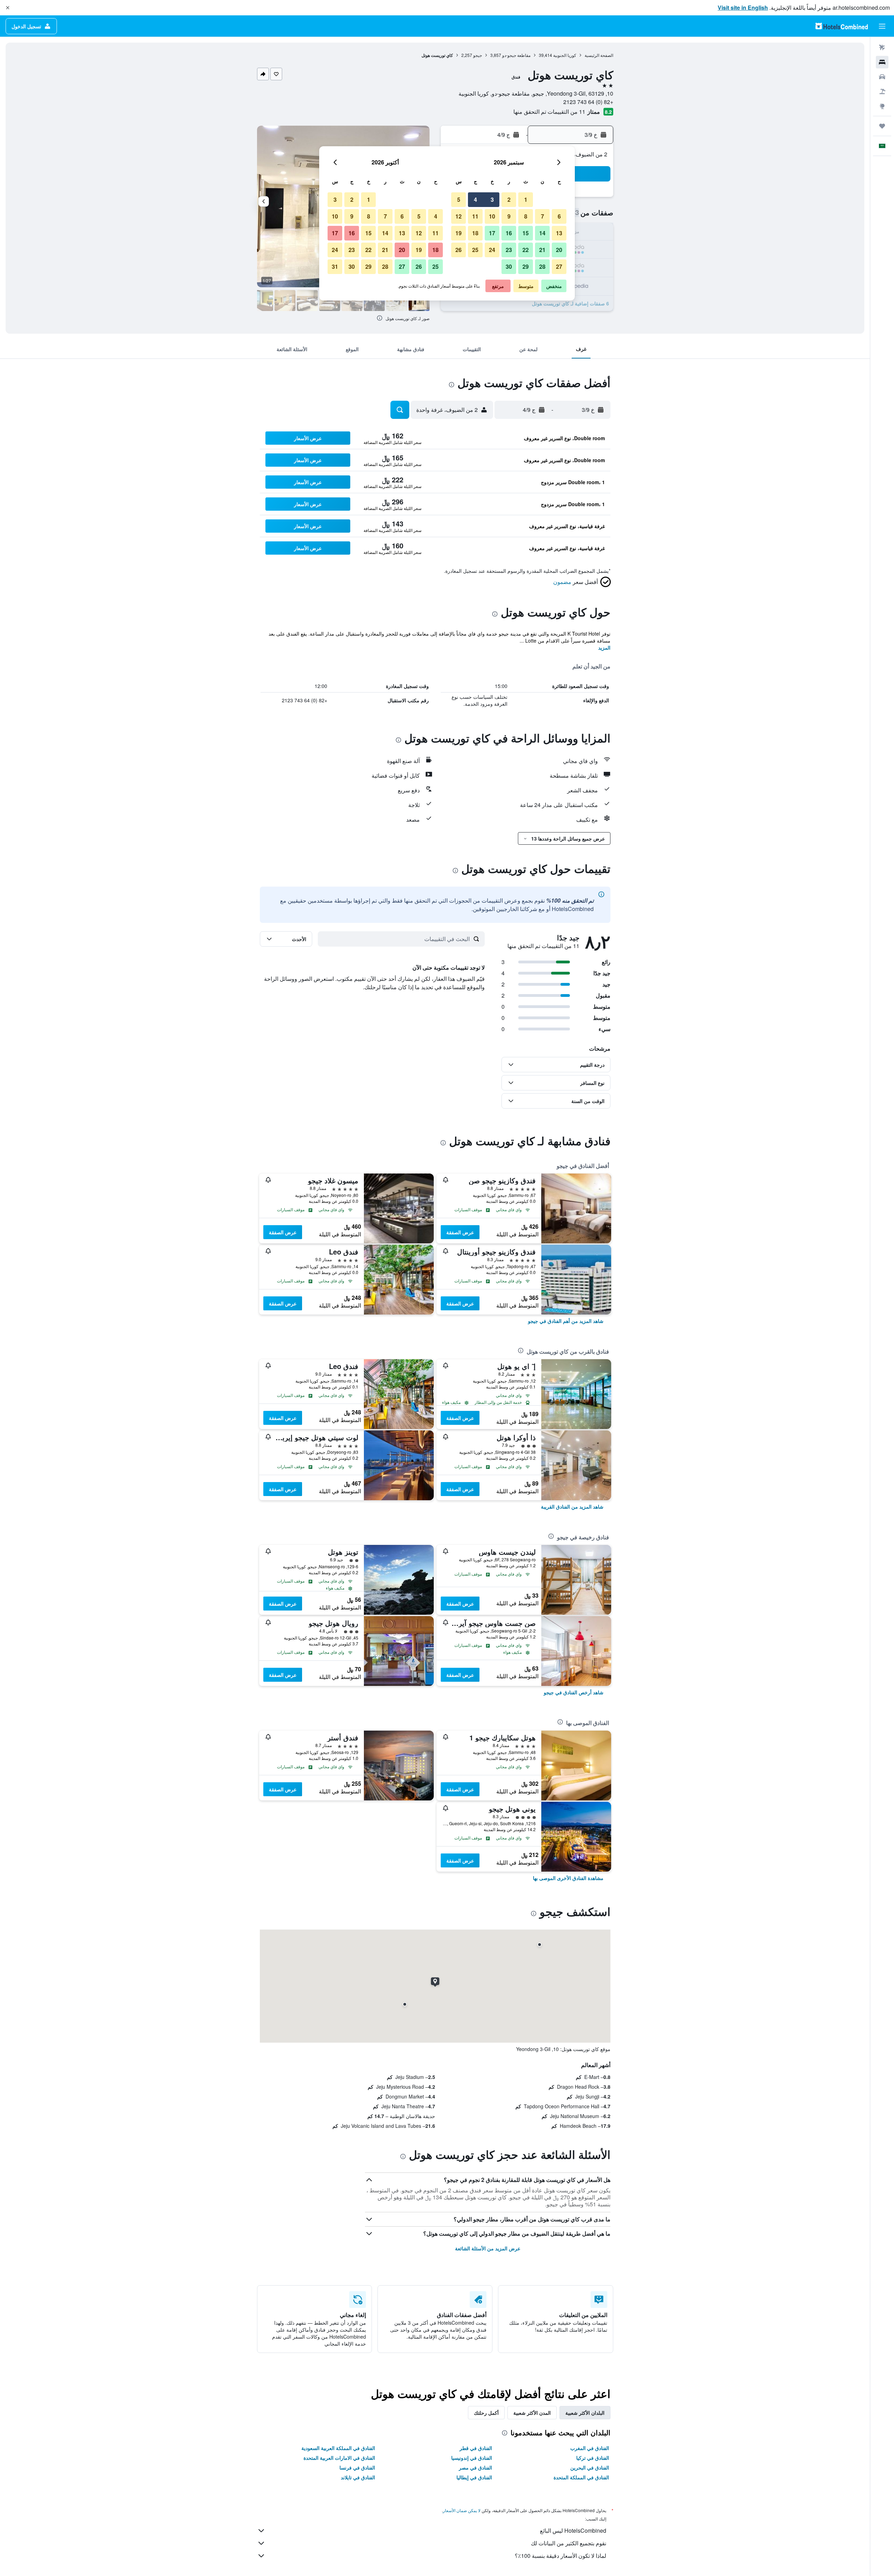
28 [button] (542, 267)
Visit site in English (743, 8)
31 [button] (335, 267)
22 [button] (526, 250)
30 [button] (509, 267)
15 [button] (526, 233)
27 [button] (559, 267)
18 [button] (475, 233)
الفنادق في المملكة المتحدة (581, 2477)
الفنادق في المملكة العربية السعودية (338, 2448)
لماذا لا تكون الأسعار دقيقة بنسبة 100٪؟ (560, 2556)
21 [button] (542, 250)
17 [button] (492, 233)
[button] (8, 8)
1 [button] (526, 199)
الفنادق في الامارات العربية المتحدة (339, 2458)
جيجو (478, 55)
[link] (566, 1321)
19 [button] (459, 233)
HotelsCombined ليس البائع (573, 2530)
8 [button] (526, 216)
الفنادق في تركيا (593, 2458)
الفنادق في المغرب (590, 2448)
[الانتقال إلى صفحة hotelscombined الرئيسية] (842, 26)
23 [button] (509, 250)
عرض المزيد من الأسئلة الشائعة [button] (488, 2248)
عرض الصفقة (460, 1232)
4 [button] (475, 199)
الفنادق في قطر (476, 2448)
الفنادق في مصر (475, 2467)
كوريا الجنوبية (565, 55)
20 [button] (559, 250)
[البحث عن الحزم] (882, 91)
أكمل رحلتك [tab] (486, 2413)
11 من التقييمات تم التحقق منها (549, 112)
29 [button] (526, 267)
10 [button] (492, 216)
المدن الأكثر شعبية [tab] (532, 2413)
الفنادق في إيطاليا (474, 2477)
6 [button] (559, 216)
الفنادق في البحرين (590, 2467)
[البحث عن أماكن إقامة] (882, 62)
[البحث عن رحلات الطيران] (882, 47)
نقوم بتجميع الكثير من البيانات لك (569, 2543)
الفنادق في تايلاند (358, 2477)
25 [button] (475, 250)
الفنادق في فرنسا (357, 2467)
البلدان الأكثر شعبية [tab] (585, 2413)
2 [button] (509, 199)
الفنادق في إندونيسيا (472, 2458)
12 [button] (459, 216)
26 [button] (459, 250)
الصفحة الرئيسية (599, 55)
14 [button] (542, 233)
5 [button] (459, 199)
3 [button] (492, 199)
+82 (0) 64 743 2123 (588, 102)
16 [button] (509, 233)
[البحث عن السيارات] (882, 77)
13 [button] (559, 233)
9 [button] (509, 216)
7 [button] (543, 216)
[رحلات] (882, 126)
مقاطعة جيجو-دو (516, 55)
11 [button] (475, 216)
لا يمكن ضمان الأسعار (462, 2510)
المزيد (604, 647)
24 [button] (492, 250)
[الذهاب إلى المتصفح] (882, 106)
